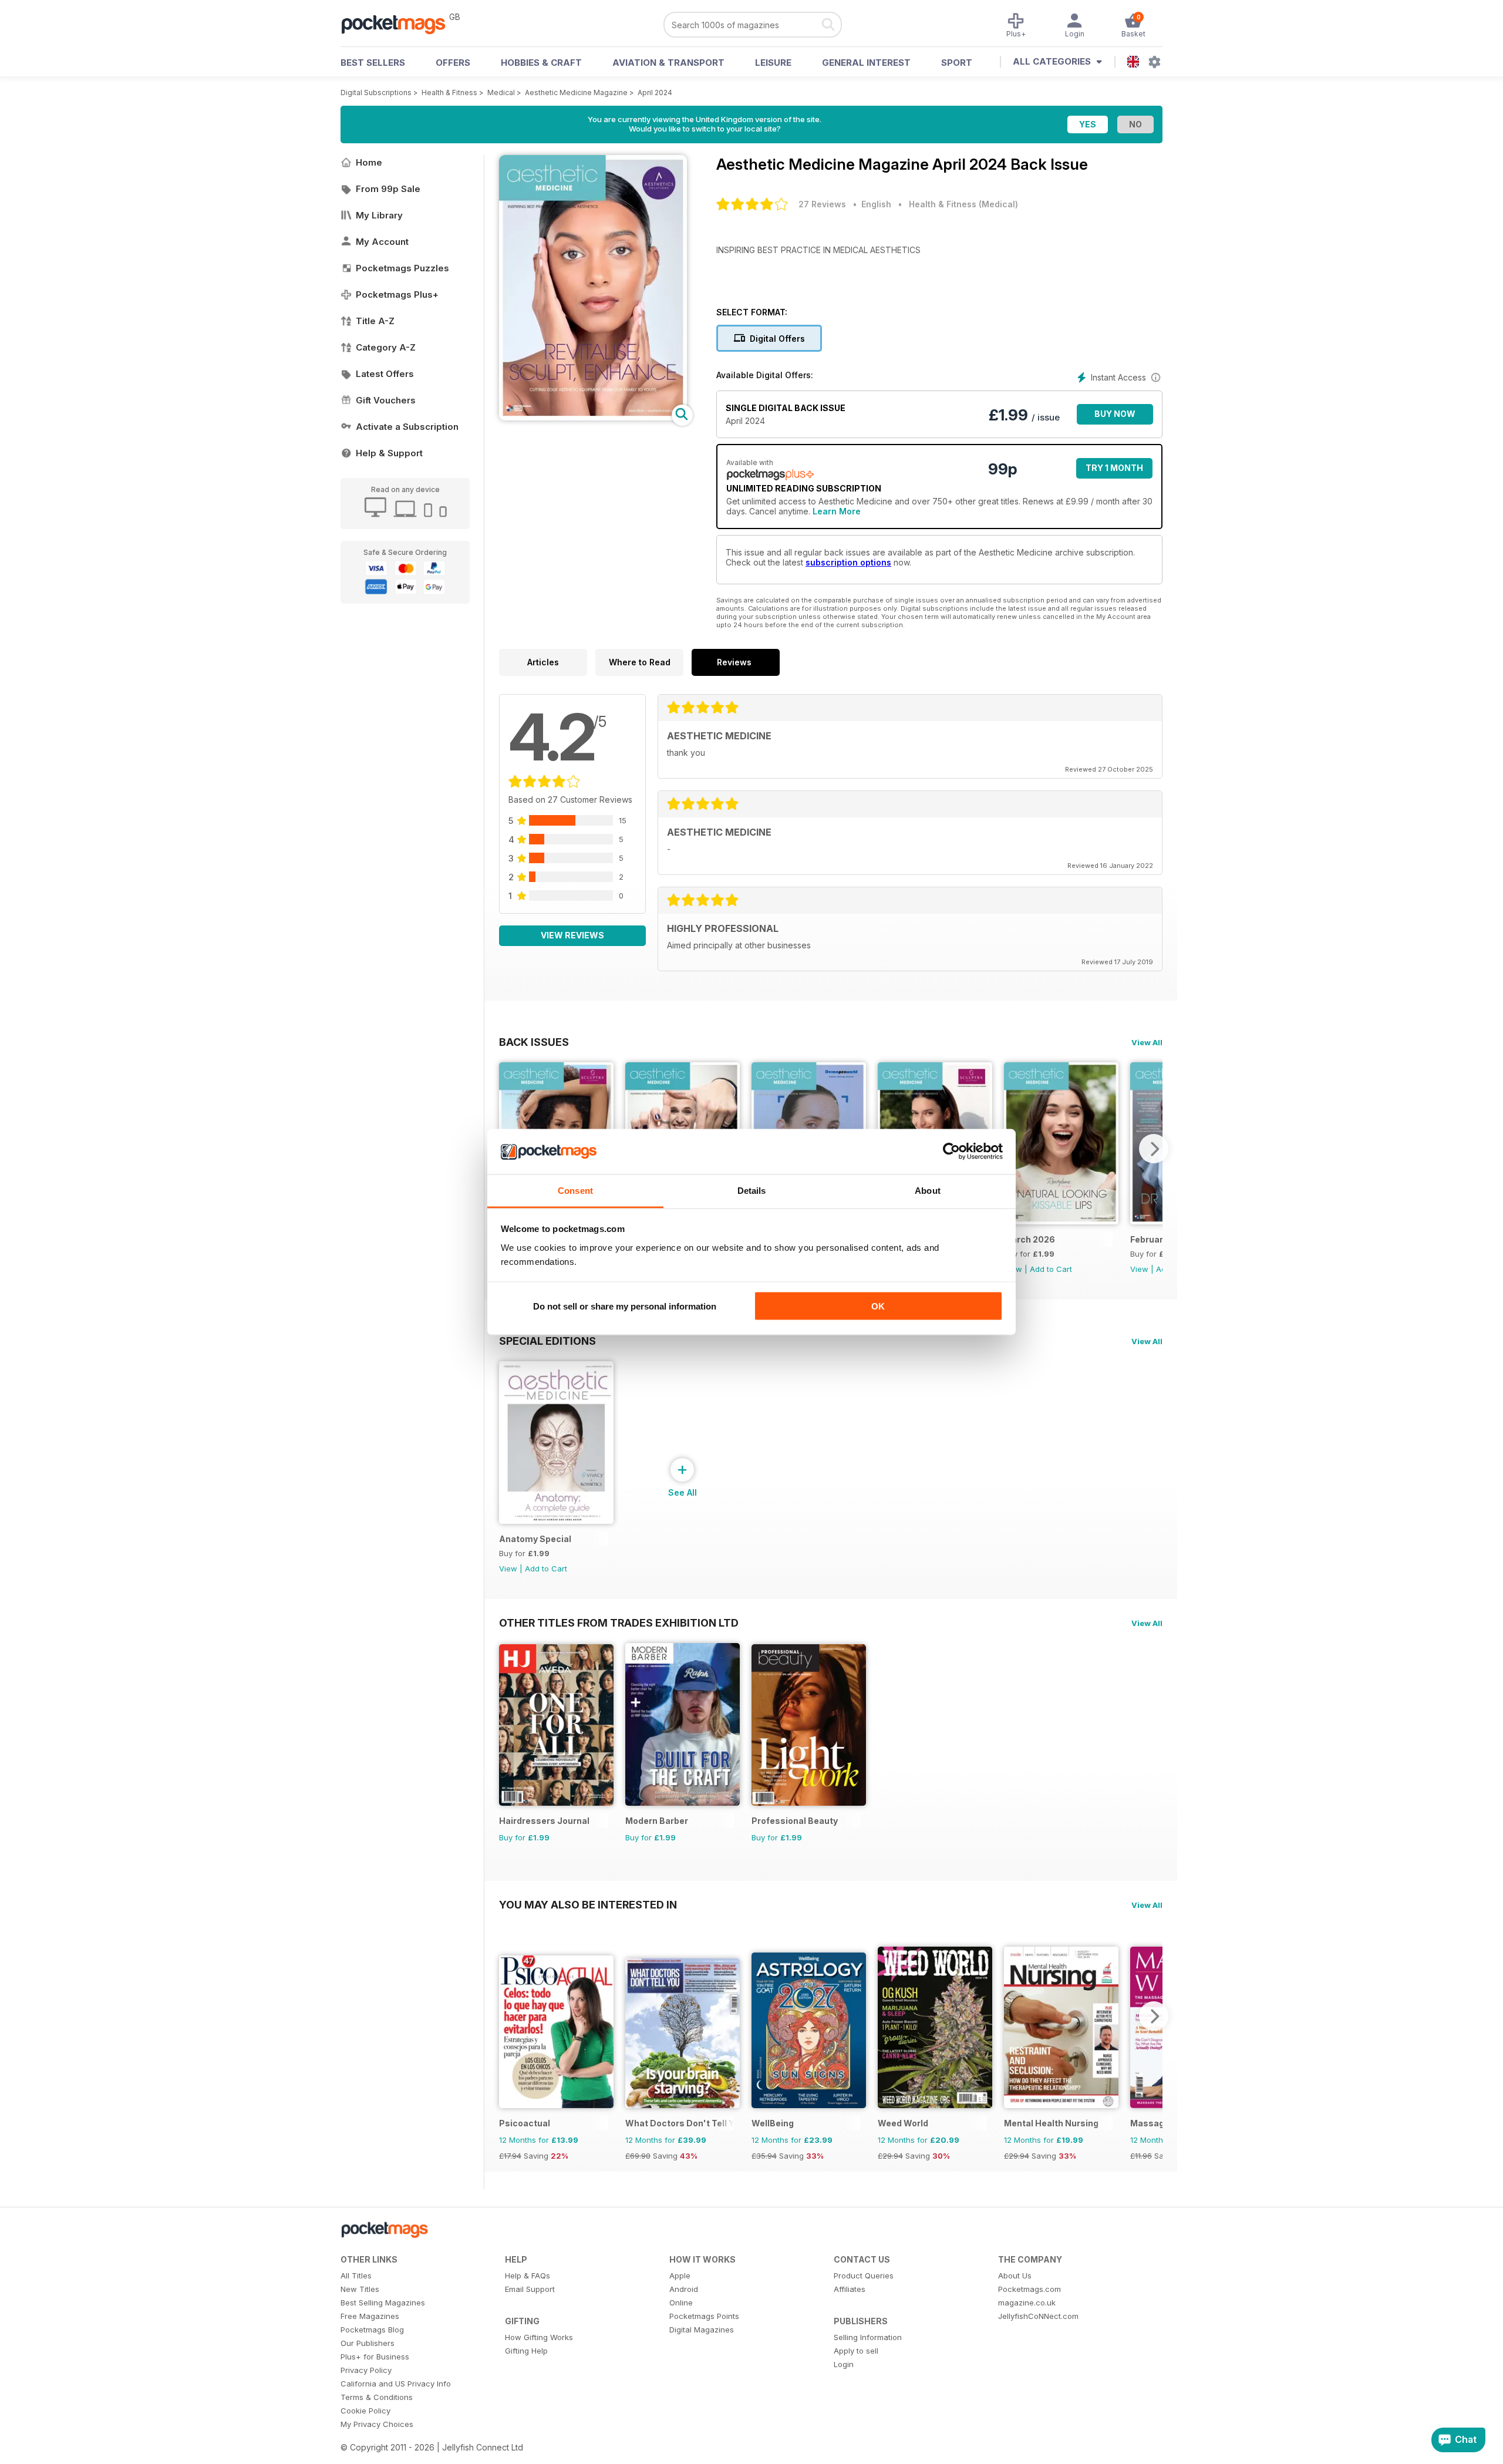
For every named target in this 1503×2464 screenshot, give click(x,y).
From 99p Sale (388, 189)
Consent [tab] (575, 1190)
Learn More (837, 511)
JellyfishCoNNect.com (1038, 2316)
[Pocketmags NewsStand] (399, 23)
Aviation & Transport (668, 63)
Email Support (530, 2289)
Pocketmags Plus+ (397, 294)
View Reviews (572, 935)
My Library (379, 215)
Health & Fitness (449, 92)
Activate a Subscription (407, 427)
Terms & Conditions (377, 2397)
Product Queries (864, 2276)
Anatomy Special (535, 1539)
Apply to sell (856, 2351)
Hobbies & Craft (541, 63)
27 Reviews (822, 204)
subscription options (848, 562)
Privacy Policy (366, 2370)
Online (681, 2303)
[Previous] (508, 2016)
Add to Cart (1051, 1269)
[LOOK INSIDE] (593, 417)
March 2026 (1029, 1239)
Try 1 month (1114, 468)
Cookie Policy (365, 2411)
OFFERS (453, 63)
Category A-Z (386, 347)
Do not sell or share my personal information (625, 1306)
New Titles (360, 2289)
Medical (501, 92)
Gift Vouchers (386, 400)
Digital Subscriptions (376, 92)
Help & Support (389, 453)
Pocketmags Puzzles (402, 268)
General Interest (866, 63)
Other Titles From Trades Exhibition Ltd (619, 1623)
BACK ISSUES (534, 1042)
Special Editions (547, 1341)
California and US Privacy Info (396, 2384)
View (1139, 1269)
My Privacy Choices (377, 2424)
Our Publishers (368, 2343)
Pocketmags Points (704, 2316)
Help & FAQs (528, 2276)
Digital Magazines (702, 2330)
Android (684, 2289)
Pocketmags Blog (372, 2330)
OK (878, 1306)
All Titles (356, 2276)
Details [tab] (752, 1190)
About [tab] (928, 1190)
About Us (1015, 2276)
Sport (957, 63)
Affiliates (850, 2289)
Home (369, 162)
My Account (382, 242)
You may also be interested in (588, 1904)
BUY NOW (1115, 414)
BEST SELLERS (373, 63)
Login (844, 2364)
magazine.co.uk (1027, 2303)
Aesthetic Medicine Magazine (576, 92)
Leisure (773, 63)
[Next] (1154, 1149)
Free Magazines (370, 2316)
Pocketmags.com (1029, 2289)
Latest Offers (385, 374)
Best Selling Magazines (383, 2303)
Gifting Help (526, 2351)
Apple (680, 2276)
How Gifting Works (539, 2337)
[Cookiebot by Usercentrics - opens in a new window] (951, 1152)
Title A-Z (375, 321)
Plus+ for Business (375, 2357)
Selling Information (868, 2337)
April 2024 (655, 92)
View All (1147, 1042)
